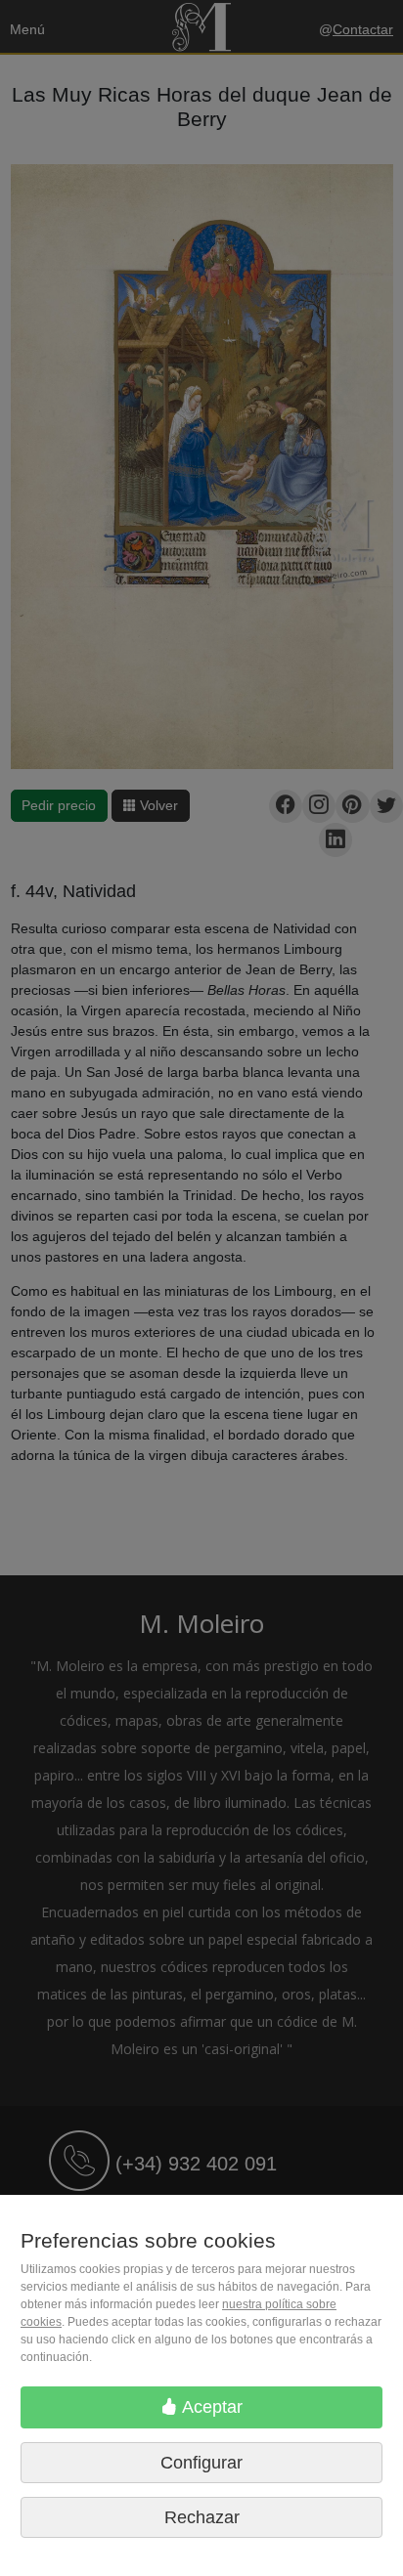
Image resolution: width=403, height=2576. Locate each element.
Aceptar (210, 2407)
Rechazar (202, 2517)
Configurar (201, 2463)
